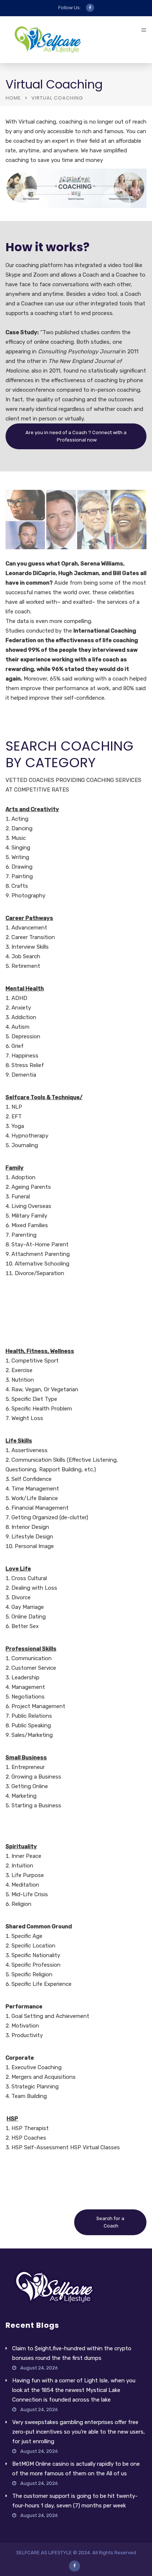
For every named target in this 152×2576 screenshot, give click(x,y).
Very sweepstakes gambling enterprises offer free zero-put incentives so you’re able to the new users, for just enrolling (79, 2432)
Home (13, 98)
